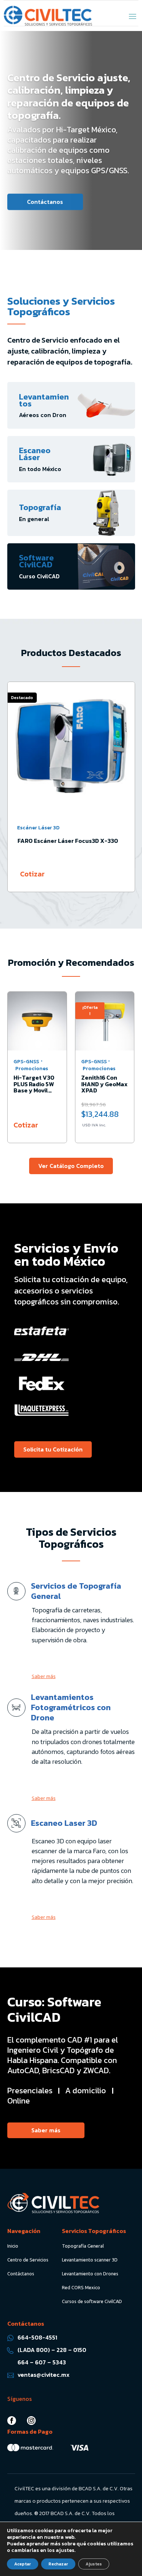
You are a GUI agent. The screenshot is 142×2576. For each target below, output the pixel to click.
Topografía (40, 507)
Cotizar (32, 874)
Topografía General (83, 2246)
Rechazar (58, 2564)
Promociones (32, 1069)
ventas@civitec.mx (44, 2375)
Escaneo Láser (35, 454)
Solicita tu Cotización (53, 1449)
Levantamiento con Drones (90, 2274)
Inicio (13, 2246)
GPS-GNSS (26, 1062)
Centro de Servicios (28, 2260)
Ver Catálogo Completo (71, 1166)
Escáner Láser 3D (38, 828)
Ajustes (94, 2564)
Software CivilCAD (36, 561)
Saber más (44, 1676)
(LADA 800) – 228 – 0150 (52, 2350)
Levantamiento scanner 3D (90, 2260)
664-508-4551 (37, 2337)
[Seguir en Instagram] (31, 2421)
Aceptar (23, 2564)
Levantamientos (44, 400)
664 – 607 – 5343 (42, 2362)
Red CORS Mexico (81, 2287)
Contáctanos (45, 201)
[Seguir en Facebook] (12, 2421)
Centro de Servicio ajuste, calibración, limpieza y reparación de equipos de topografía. (69, 96)
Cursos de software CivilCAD (92, 2301)
